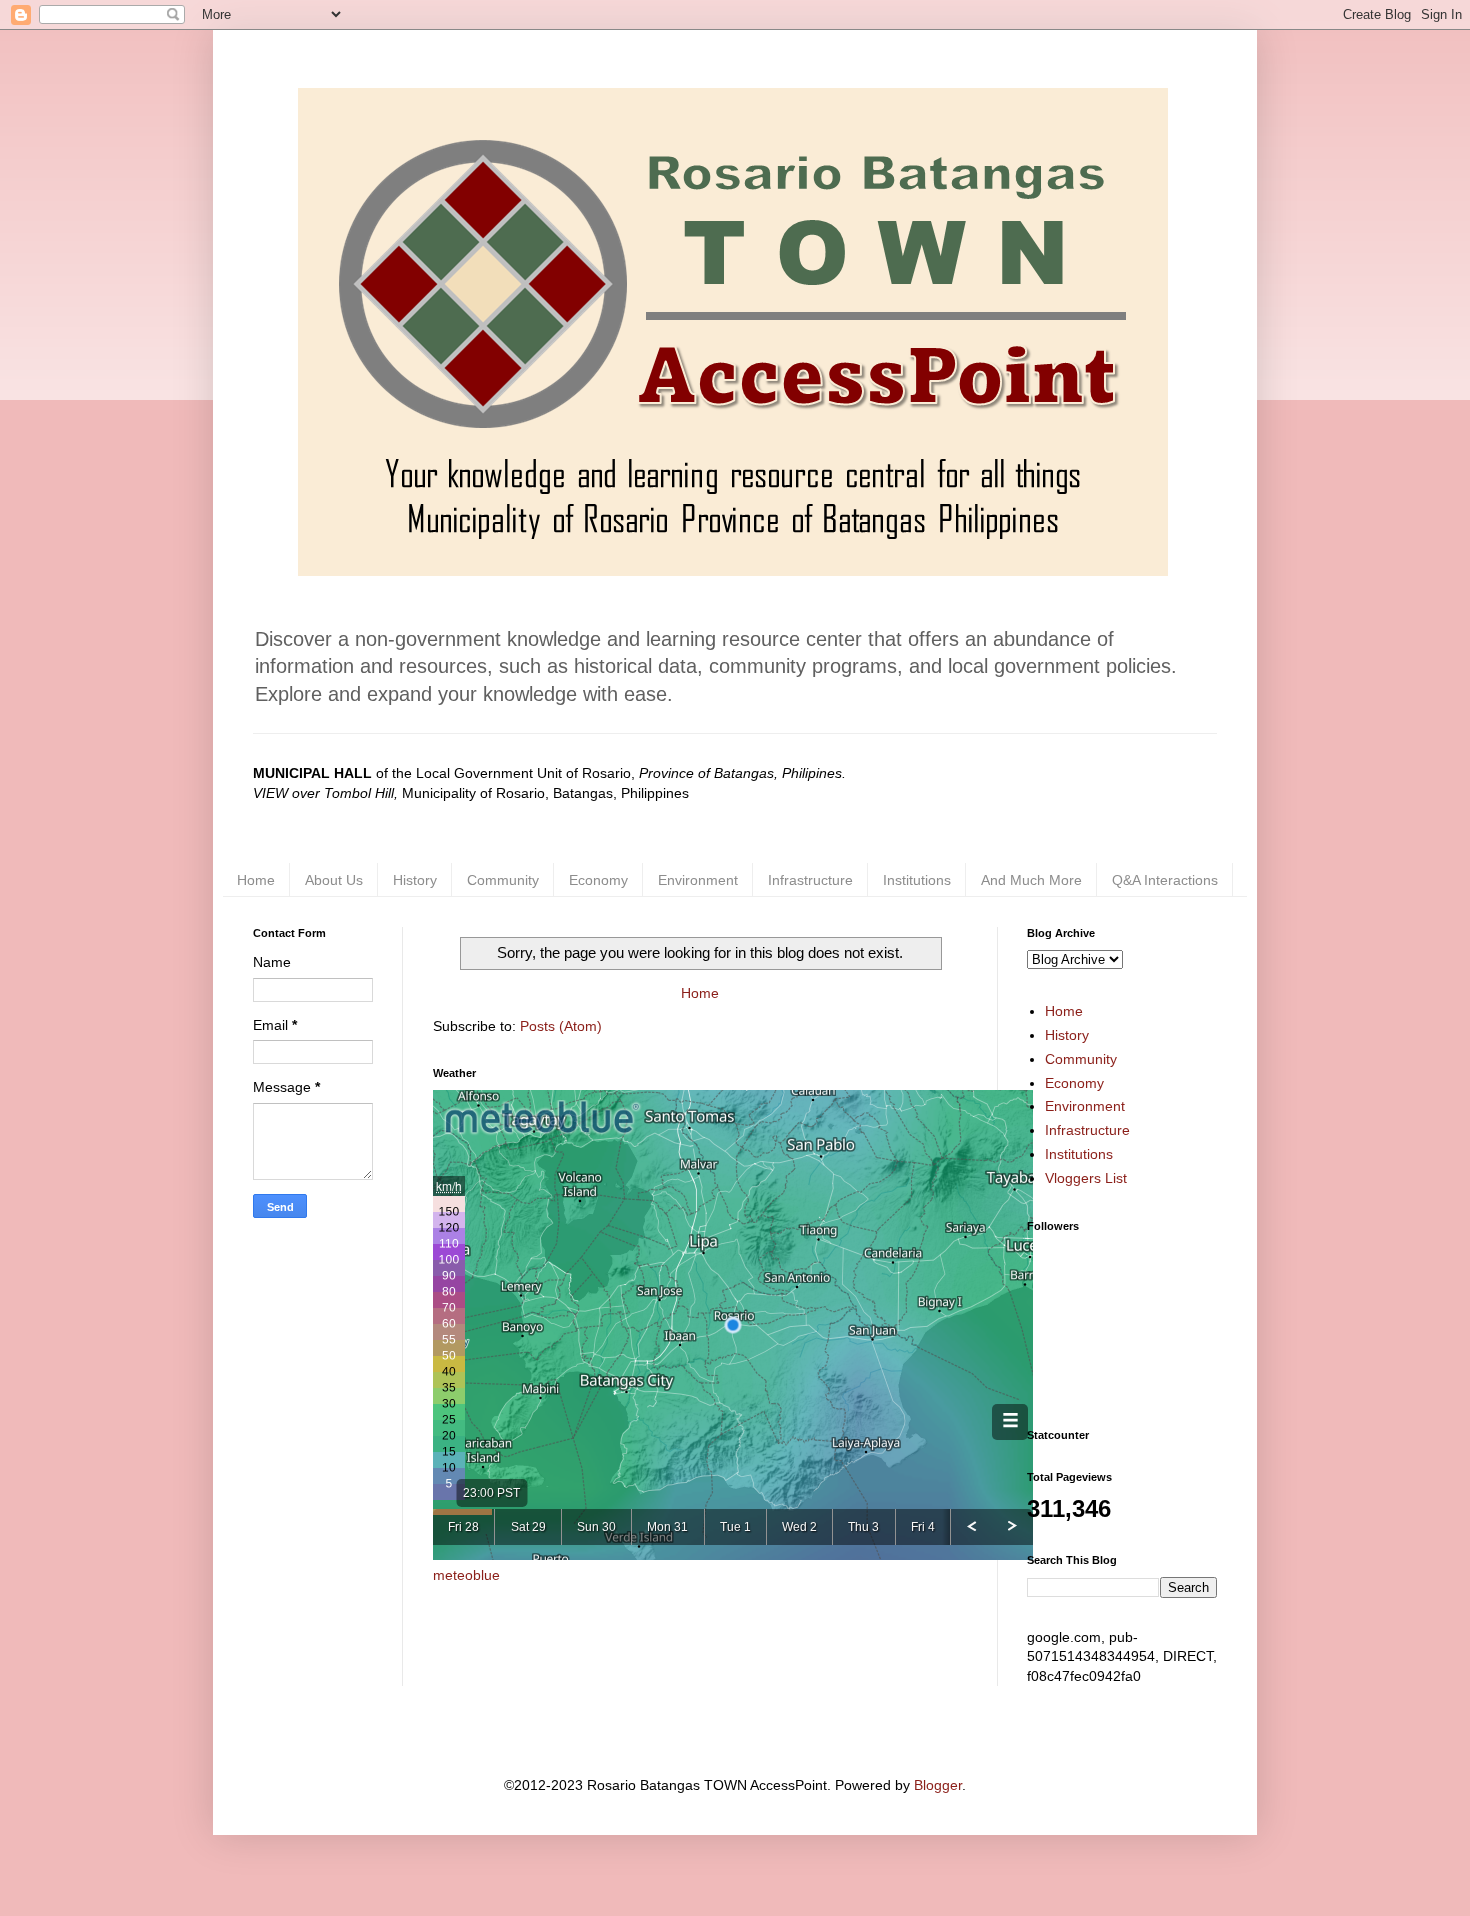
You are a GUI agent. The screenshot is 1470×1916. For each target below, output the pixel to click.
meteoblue (466, 1575)
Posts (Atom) (561, 1026)
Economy (598, 880)
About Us (334, 880)
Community (503, 880)
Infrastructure (810, 880)
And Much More (1031, 880)
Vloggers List (1086, 1178)
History (415, 880)
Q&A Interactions (1165, 880)
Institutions (917, 880)
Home (256, 880)
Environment (698, 880)
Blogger (938, 1785)
